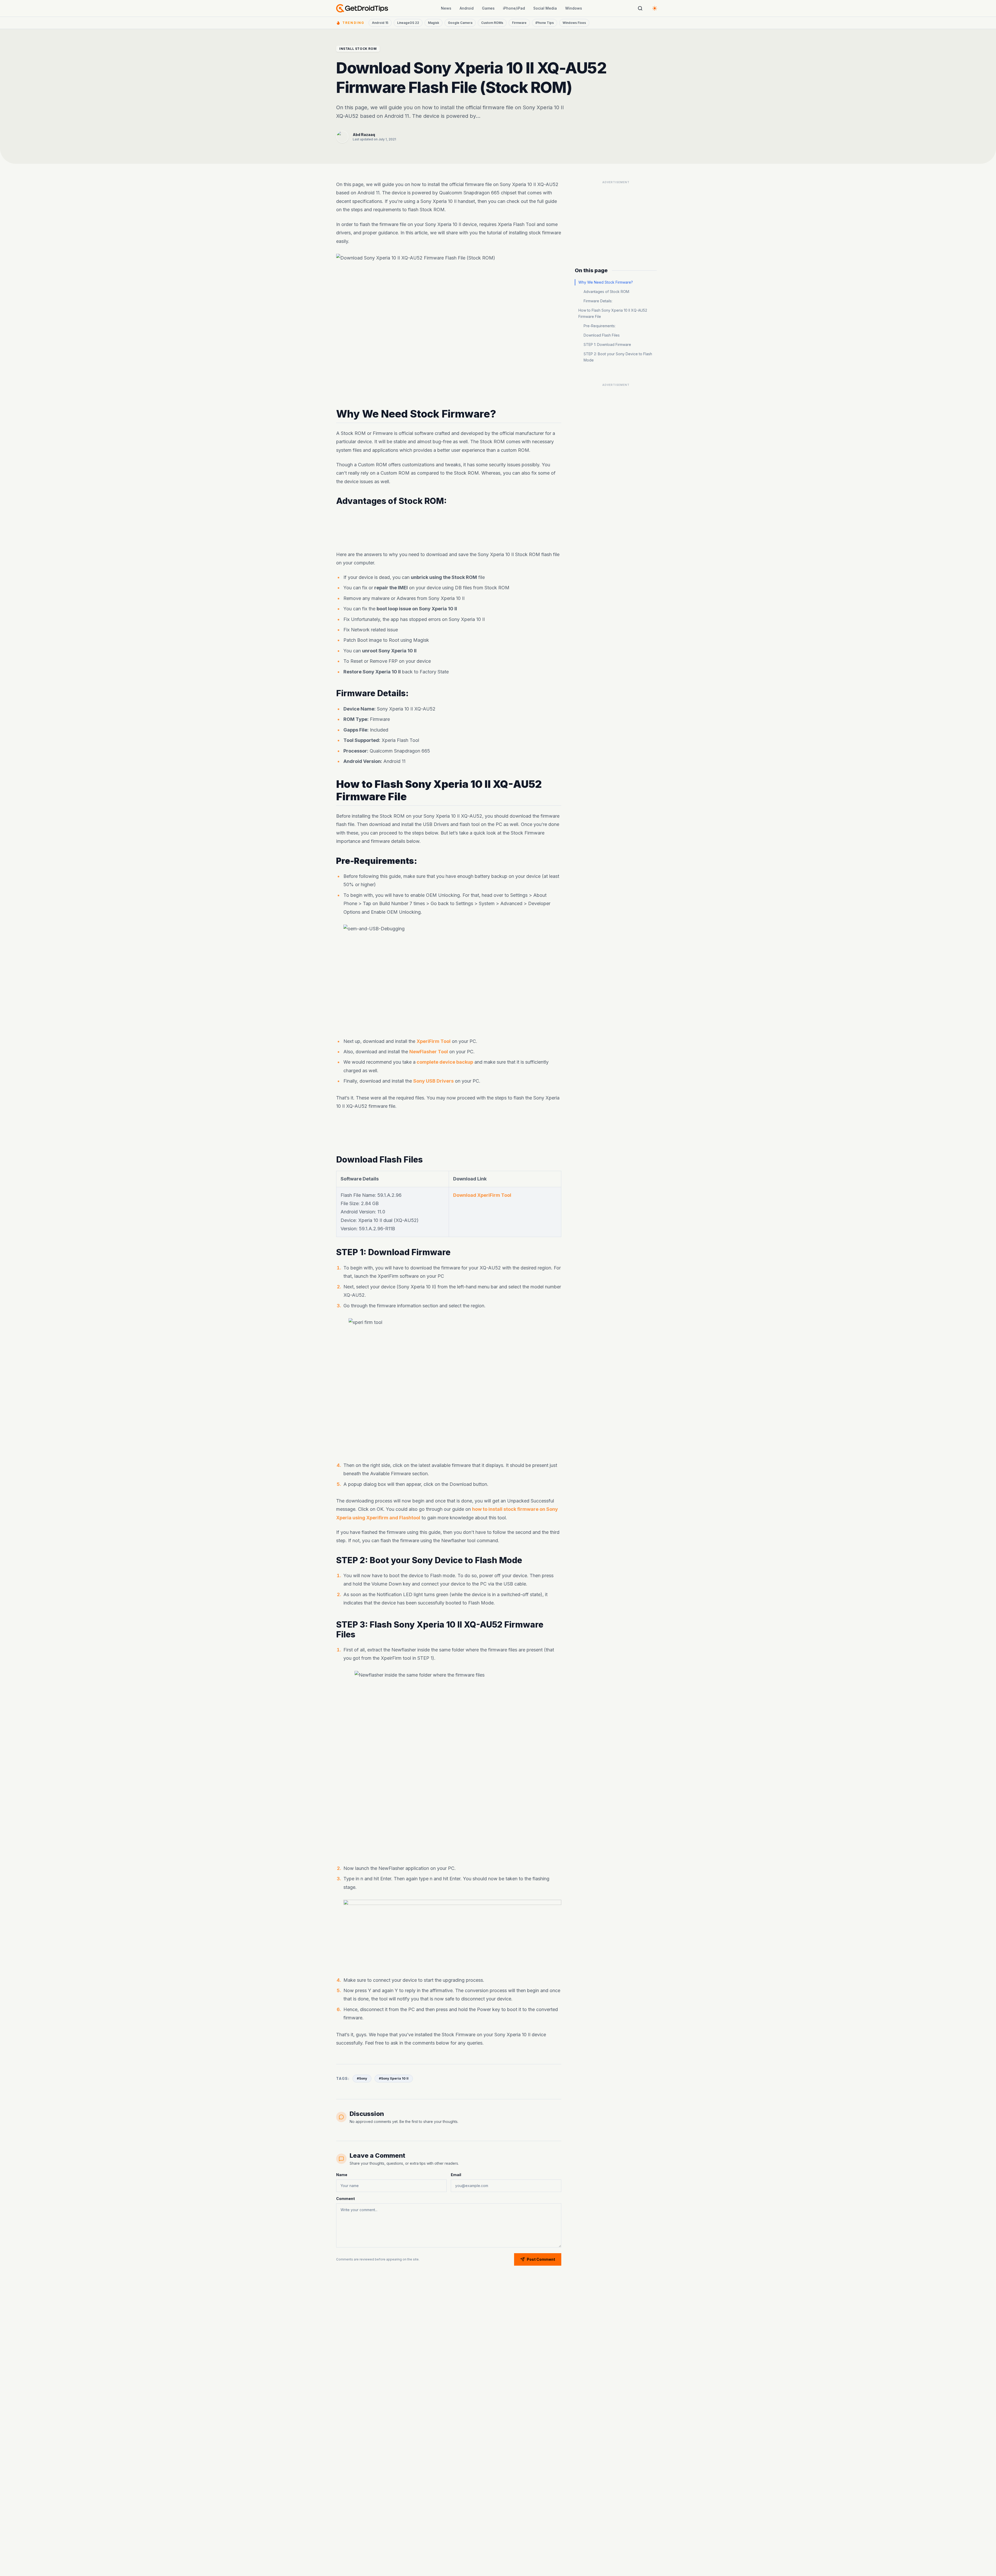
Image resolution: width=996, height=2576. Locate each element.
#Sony (362, 2078)
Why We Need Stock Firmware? (606, 282)
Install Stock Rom (358, 49)
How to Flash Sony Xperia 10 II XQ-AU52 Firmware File (613, 313)
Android (467, 8)
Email (456, 2175)
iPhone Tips (545, 23)
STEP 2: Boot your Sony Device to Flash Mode (618, 357)
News (446, 8)
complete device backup (444, 1062)
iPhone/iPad (514, 8)
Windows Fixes (574, 23)
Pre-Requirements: (600, 326)
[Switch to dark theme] (655, 8)
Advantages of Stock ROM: (607, 292)
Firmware (519, 23)
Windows (574, 8)
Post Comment (541, 2259)
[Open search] (640, 8)
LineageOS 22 (408, 23)
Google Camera (460, 23)
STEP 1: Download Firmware (607, 344)
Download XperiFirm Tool (482, 1195)
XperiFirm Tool (434, 1041)
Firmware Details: (598, 301)
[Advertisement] (449, 528)
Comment (345, 2199)
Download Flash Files (602, 335)
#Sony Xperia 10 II (394, 2078)
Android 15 (380, 23)
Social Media (545, 8)
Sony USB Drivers (433, 1081)
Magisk (434, 23)
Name (342, 2175)
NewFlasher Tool (429, 1052)
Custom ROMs (492, 23)
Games (488, 8)
